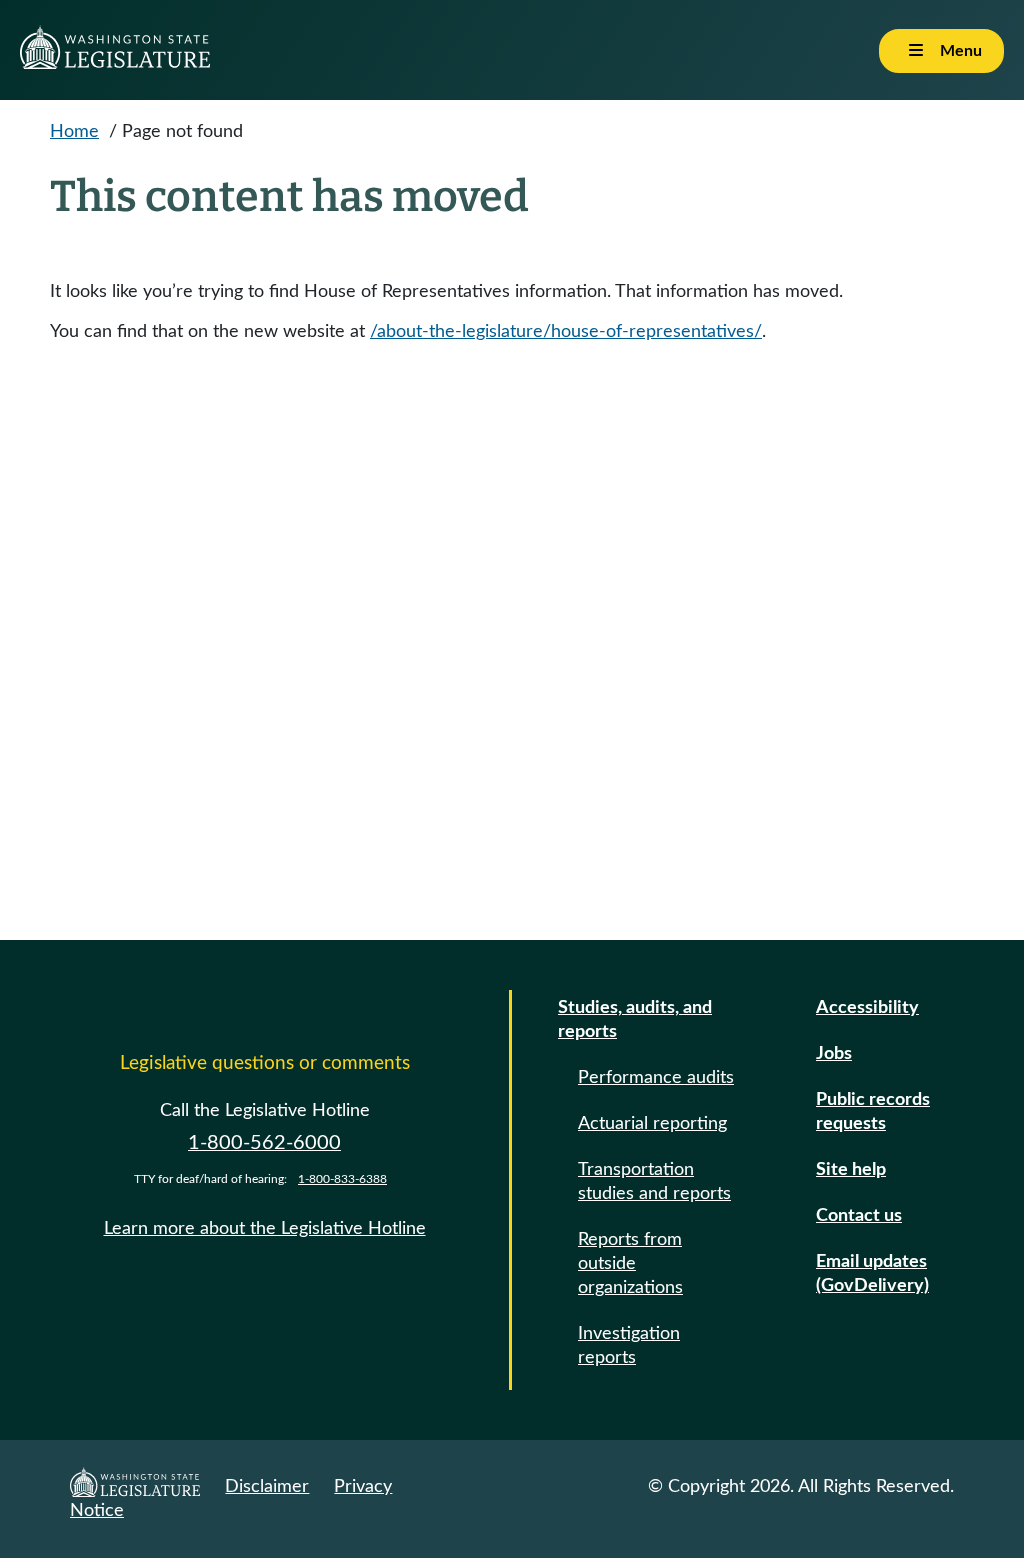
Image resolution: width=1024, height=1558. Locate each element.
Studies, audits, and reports (635, 1020)
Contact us (859, 1216)
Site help (851, 1170)
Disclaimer (267, 1487)
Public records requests (873, 1112)
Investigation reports (629, 1346)
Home (74, 132)
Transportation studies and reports (654, 1182)
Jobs (834, 1054)
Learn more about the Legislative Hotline (265, 1229)
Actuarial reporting (652, 1124)
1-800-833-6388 (342, 1179)
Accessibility (867, 1008)
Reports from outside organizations (630, 1264)
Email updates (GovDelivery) (872, 1274)
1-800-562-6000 (264, 1143)
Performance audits (656, 1078)
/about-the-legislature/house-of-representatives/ (566, 332)
